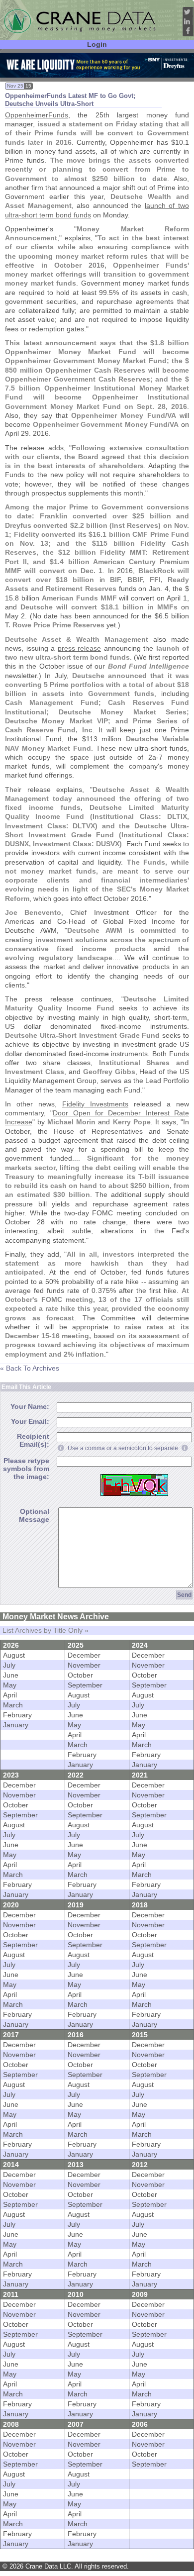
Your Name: (30, 1406)
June (11, 1675)
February (17, 1715)
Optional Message (34, 1515)
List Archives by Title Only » (46, 1630)
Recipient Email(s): (33, 1440)
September (85, 1685)
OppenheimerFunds (37, 115)
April (10, 1695)
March (13, 1705)
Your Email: (30, 1421)
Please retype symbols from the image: (26, 1469)
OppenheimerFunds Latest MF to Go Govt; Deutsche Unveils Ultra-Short (70, 100)
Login (97, 44)
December (84, 1655)
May (10, 1685)
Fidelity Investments (95, 1104)
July (9, 1665)
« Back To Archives (30, 1368)
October (80, 1675)
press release (80, 648)
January (16, 1725)
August (14, 1655)
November (84, 1665)
